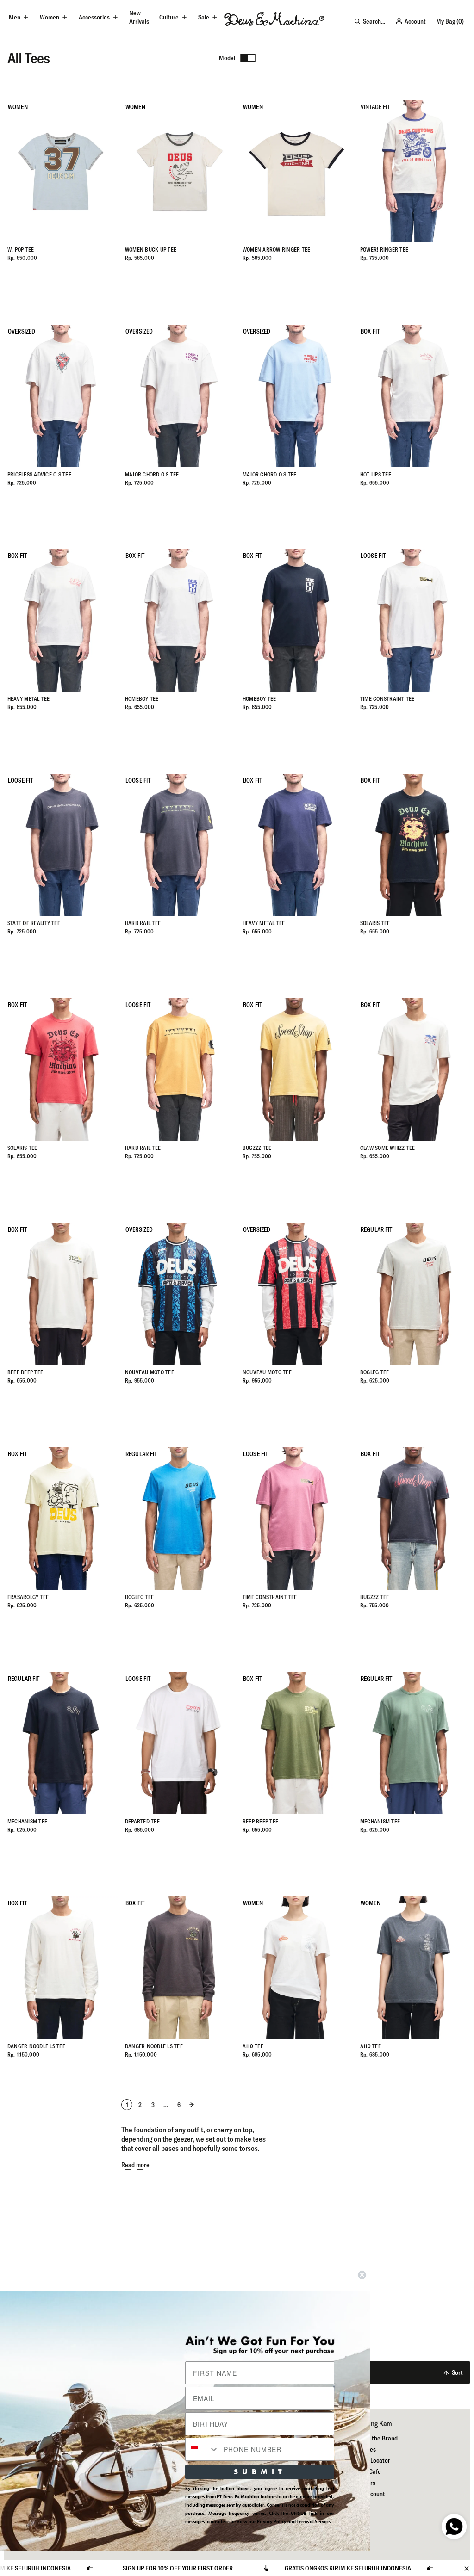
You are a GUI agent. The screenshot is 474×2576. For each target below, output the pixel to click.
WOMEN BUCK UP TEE (151, 250)
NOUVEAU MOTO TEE (150, 1372)
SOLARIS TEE (375, 923)
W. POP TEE (21, 250)
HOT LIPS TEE (376, 474)
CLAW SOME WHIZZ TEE (388, 1148)
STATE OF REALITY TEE (34, 923)
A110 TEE (253, 2046)
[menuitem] (139, 17)
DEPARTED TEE (142, 1821)
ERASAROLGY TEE (28, 1597)
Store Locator (372, 2460)
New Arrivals (139, 17)
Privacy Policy (272, 2522)
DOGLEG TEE (374, 1372)
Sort (457, 2372)
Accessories (94, 17)
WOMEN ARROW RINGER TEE (276, 250)
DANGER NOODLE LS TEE (36, 2046)
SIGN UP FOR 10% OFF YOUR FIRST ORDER (404, 2568)
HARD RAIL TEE (143, 923)
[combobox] (202, 2449)
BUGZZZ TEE (257, 1148)
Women (50, 17)
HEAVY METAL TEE (29, 699)
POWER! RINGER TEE (384, 250)
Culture (169, 17)
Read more (135, 2165)
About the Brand (376, 2438)
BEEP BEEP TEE (25, 1372)
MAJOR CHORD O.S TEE (152, 474)
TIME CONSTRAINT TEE (387, 699)
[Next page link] (192, 2105)
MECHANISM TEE (27, 1821)
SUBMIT (260, 2472)
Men (15, 17)
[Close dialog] (362, 2275)
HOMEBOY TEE (142, 699)
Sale (204, 17)
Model (227, 58)
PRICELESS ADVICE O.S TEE (39, 474)
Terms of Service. (314, 2522)
